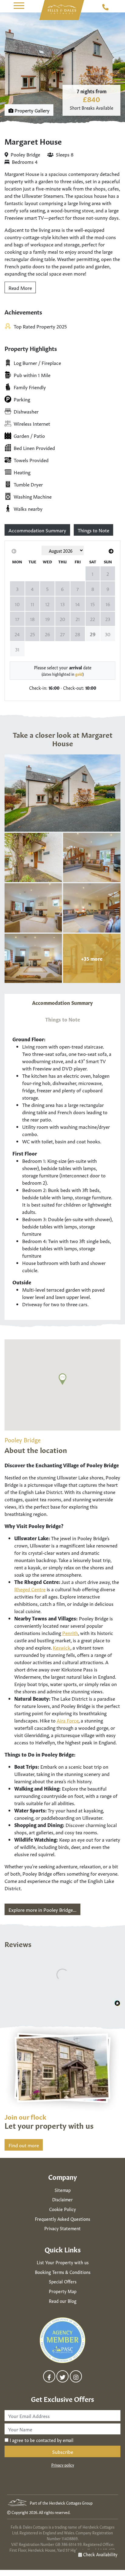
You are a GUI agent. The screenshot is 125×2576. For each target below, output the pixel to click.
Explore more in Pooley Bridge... (42, 1909)
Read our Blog (63, 2301)
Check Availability (100, 2554)
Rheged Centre (30, 1589)
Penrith (70, 1633)
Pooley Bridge (25, 154)
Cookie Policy (62, 2209)
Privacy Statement (62, 2228)
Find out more (24, 2145)
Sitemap (63, 2190)
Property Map (63, 2291)
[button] (19, 6)
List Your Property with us (63, 2262)
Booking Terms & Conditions (63, 2272)
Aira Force (68, 1720)
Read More (20, 287)
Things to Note (93, 530)
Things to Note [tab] (63, 1019)
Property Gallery (31, 110)
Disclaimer (62, 2199)
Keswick (62, 1647)
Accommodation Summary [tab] (62, 1002)
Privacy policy (63, 2465)
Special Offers (63, 2281)
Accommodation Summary (37, 530)
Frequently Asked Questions (62, 2219)
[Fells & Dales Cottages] (62, 9)
